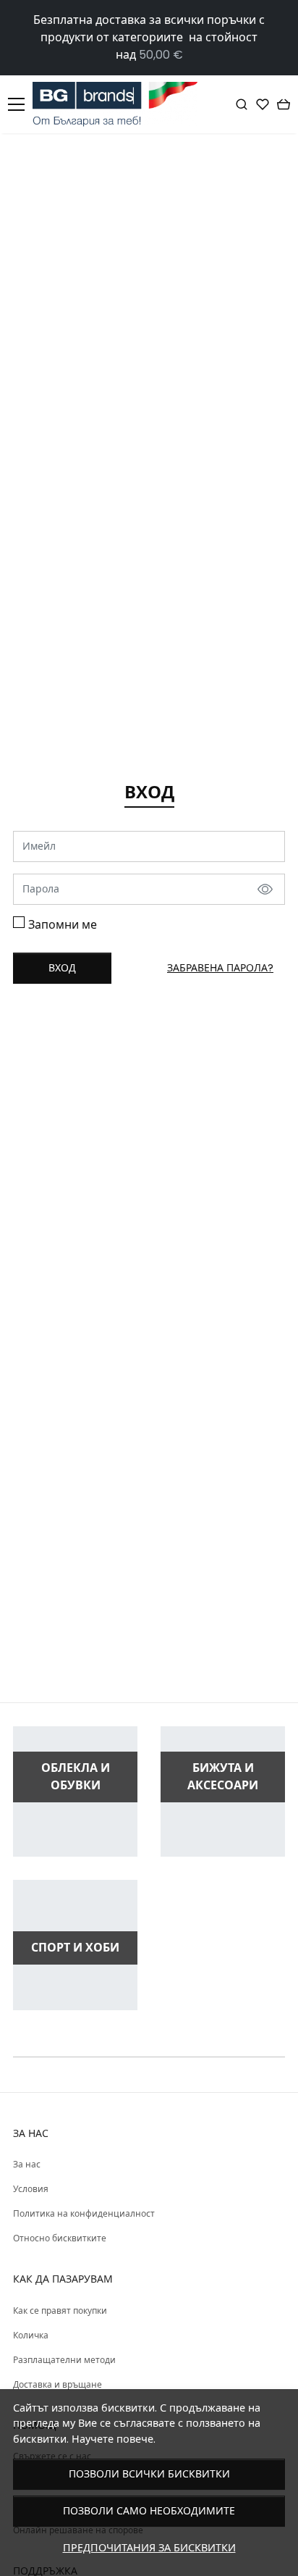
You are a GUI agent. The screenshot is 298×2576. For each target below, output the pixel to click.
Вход (62, 968)
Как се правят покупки (60, 2311)
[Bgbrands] (119, 104)
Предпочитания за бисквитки (149, 2548)
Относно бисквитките (60, 2238)
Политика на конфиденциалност (84, 2213)
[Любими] (263, 104)
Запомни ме (63, 925)
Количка (31, 2335)
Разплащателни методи (64, 2360)
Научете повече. (114, 2439)
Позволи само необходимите (149, 2511)
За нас (27, 2164)
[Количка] (284, 104)
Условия (31, 2189)
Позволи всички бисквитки (149, 2474)
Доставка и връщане (58, 2384)
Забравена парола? (220, 968)
